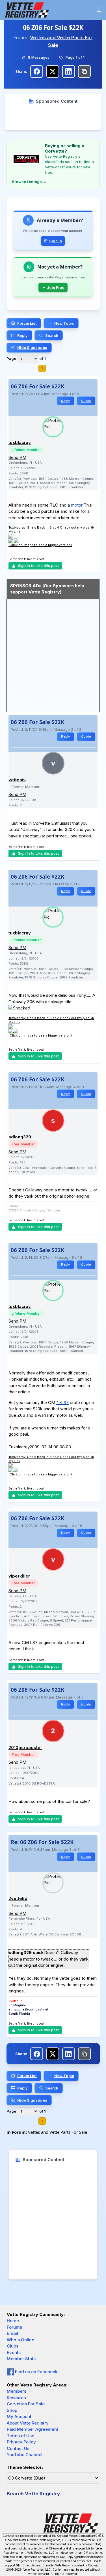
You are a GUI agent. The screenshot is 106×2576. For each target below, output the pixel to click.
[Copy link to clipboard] (84, 72)
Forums (14, 2327)
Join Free (56, 287)
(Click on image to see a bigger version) (40, 545)
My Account (19, 2416)
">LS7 (62, 1403)
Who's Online (20, 2340)
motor (77, 505)
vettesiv (17, 780)
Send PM (17, 457)
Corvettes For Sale (26, 2404)
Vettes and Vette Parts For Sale (58, 2132)
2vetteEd (18, 1898)
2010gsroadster (25, 1747)
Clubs (13, 2346)
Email (12, 2333)
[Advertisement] (53, 117)
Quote (86, 401)
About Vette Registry (28, 2423)
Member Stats (21, 2359)
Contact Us (18, 2448)
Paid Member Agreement (33, 2429)
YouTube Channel (25, 2455)
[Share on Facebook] (37, 72)
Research (16, 2398)
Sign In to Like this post (38, 566)
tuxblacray (20, 442)
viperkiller (19, 1576)
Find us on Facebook (36, 2372)
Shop (12, 2410)
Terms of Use (20, 2436)
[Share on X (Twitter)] (53, 72)
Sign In (56, 241)
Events (14, 2352)
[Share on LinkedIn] (69, 72)
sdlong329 (20, 1137)
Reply (65, 401)
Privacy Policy (21, 2442)
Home (13, 2321)
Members (17, 2391)
